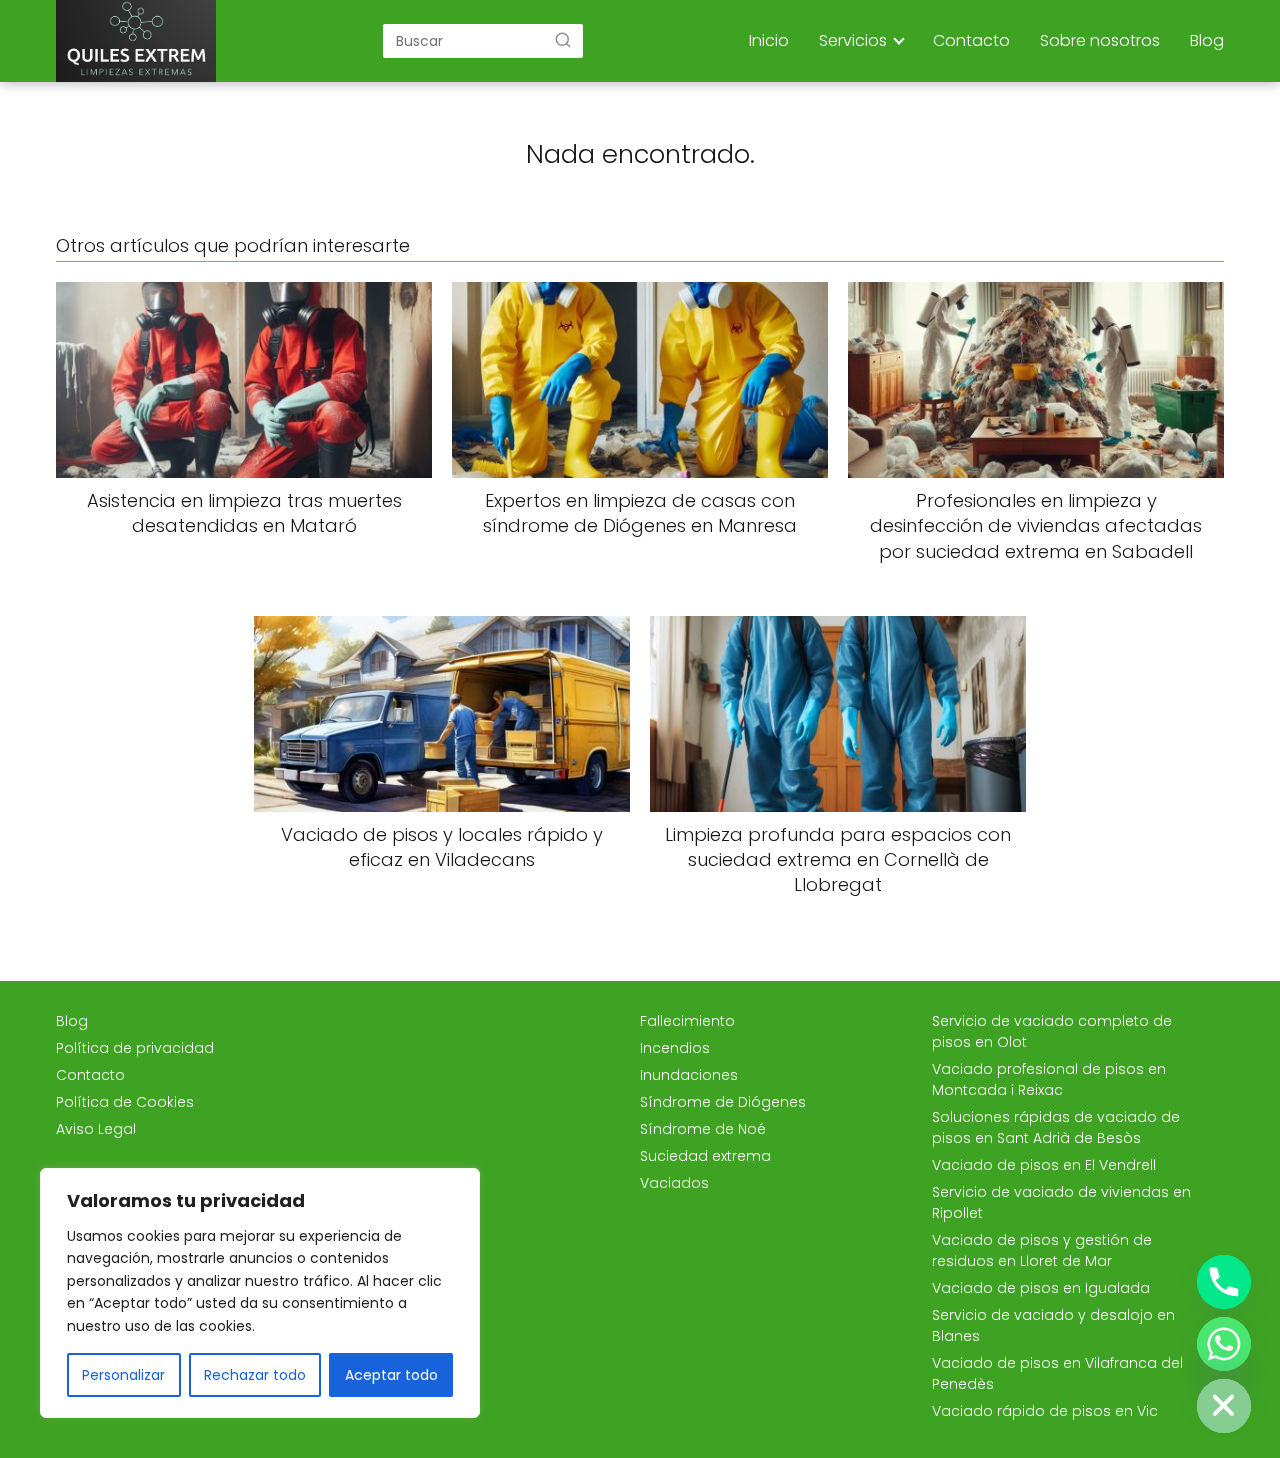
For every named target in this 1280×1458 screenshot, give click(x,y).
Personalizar (123, 1375)
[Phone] (1224, 1282)
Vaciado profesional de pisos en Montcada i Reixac (1049, 1079)
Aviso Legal (96, 1129)
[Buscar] (563, 40)
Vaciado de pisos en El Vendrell (1044, 1165)
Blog (1207, 40)
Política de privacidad (135, 1048)
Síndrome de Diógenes (723, 1102)
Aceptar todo (391, 1375)
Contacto (971, 40)
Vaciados (674, 1183)
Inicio (769, 40)
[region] (260, 1293)
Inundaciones (689, 1075)
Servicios (853, 40)
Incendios (675, 1048)
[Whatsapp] (1224, 1344)
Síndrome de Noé (703, 1129)
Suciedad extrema (705, 1156)
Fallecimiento (687, 1021)
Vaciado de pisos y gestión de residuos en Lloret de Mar (1042, 1250)
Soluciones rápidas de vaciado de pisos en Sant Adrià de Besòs (1056, 1127)
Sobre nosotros (1100, 40)
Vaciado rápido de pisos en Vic (1045, 1411)
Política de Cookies (125, 1102)
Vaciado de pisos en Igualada (1041, 1288)
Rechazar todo (255, 1375)
